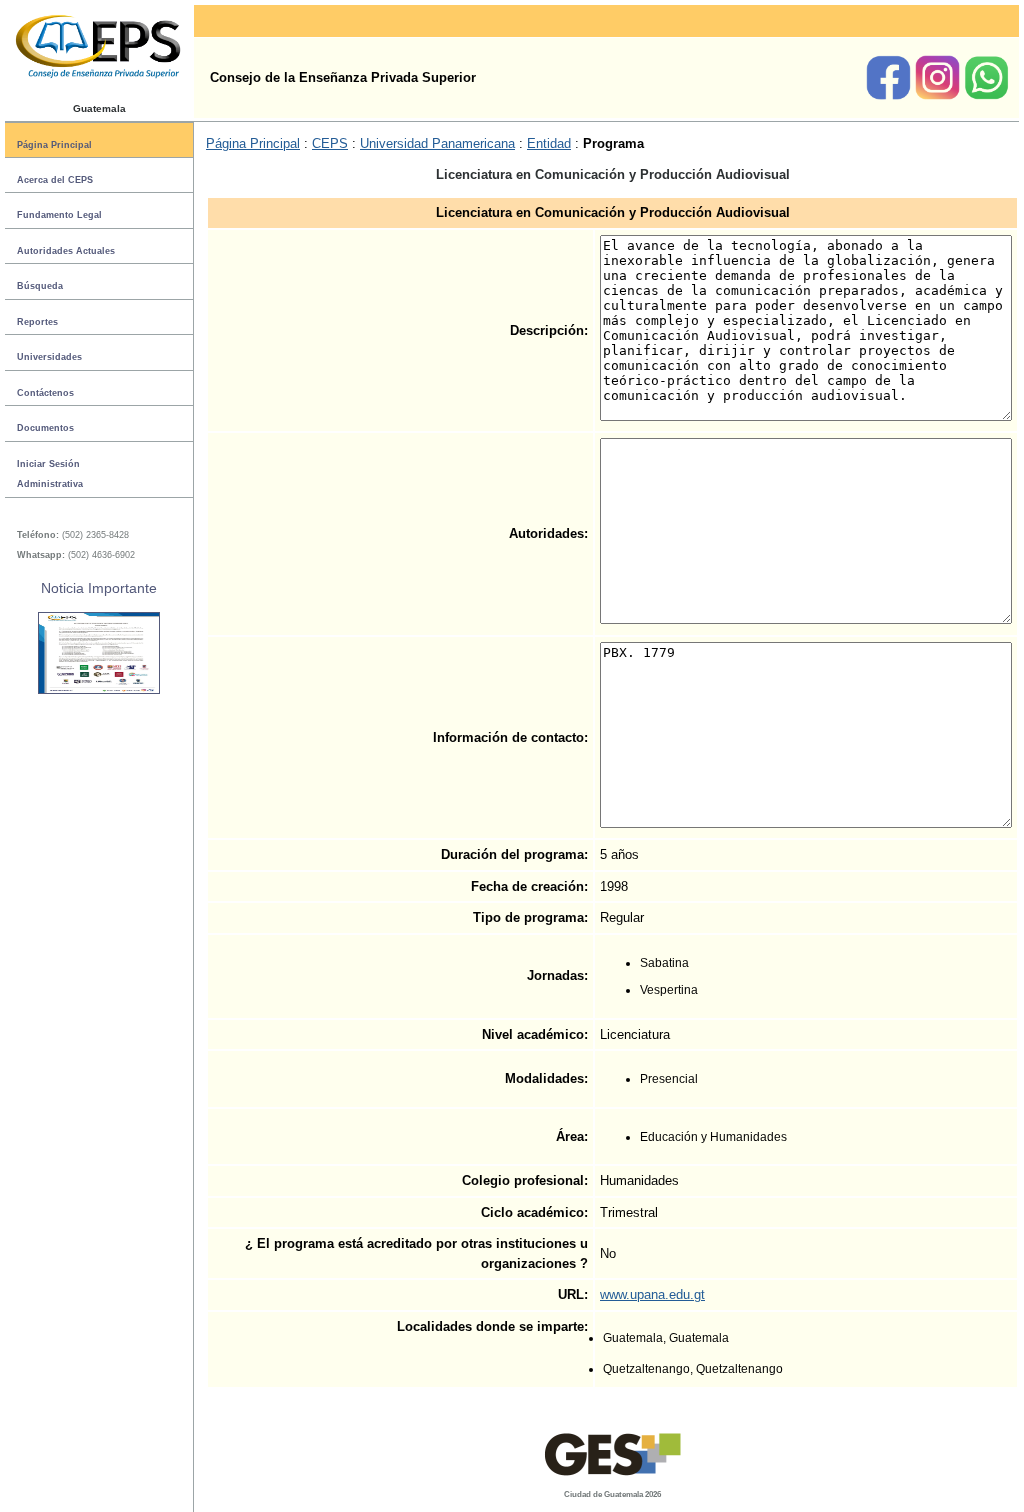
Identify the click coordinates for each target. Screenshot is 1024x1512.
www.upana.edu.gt (652, 1294)
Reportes (37, 322)
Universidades (49, 357)
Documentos (45, 428)
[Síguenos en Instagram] (939, 95)
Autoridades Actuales (66, 251)
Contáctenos (45, 393)
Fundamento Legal (59, 215)
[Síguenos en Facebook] (890, 95)
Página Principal (54, 144)
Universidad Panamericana (437, 143)
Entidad (549, 143)
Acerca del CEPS (55, 180)
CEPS (330, 143)
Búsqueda (40, 286)
